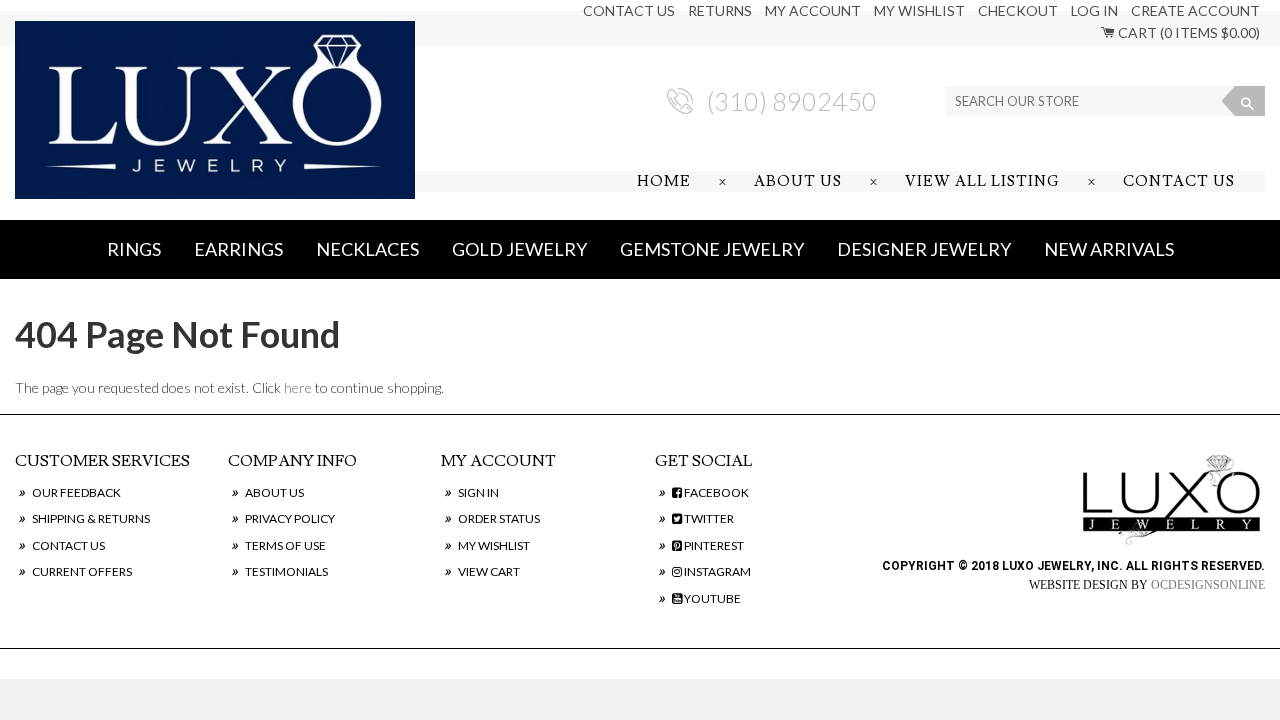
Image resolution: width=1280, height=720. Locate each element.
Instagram (716, 571)
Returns (720, 10)
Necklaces (367, 249)
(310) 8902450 (792, 101)
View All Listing (982, 181)
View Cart (489, 571)
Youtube (711, 598)
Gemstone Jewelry (712, 249)
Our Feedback (76, 492)
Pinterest (713, 545)
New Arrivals (1109, 249)
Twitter (708, 518)
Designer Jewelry (924, 249)
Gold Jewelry (519, 249)
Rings (134, 249)
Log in (1094, 10)
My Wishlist (919, 10)
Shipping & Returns (91, 518)
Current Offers (82, 571)
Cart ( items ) (1187, 32)
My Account (813, 10)
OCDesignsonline (1208, 585)
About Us (798, 181)
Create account (1195, 10)
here (298, 387)
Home (664, 181)
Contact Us (629, 10)
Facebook (715, 492)
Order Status (499, 518)
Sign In (478, 492)
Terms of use (285, 545)
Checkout (1018, 10)
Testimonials (286, 571)
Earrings (238, 249)
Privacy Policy (290, 518)
